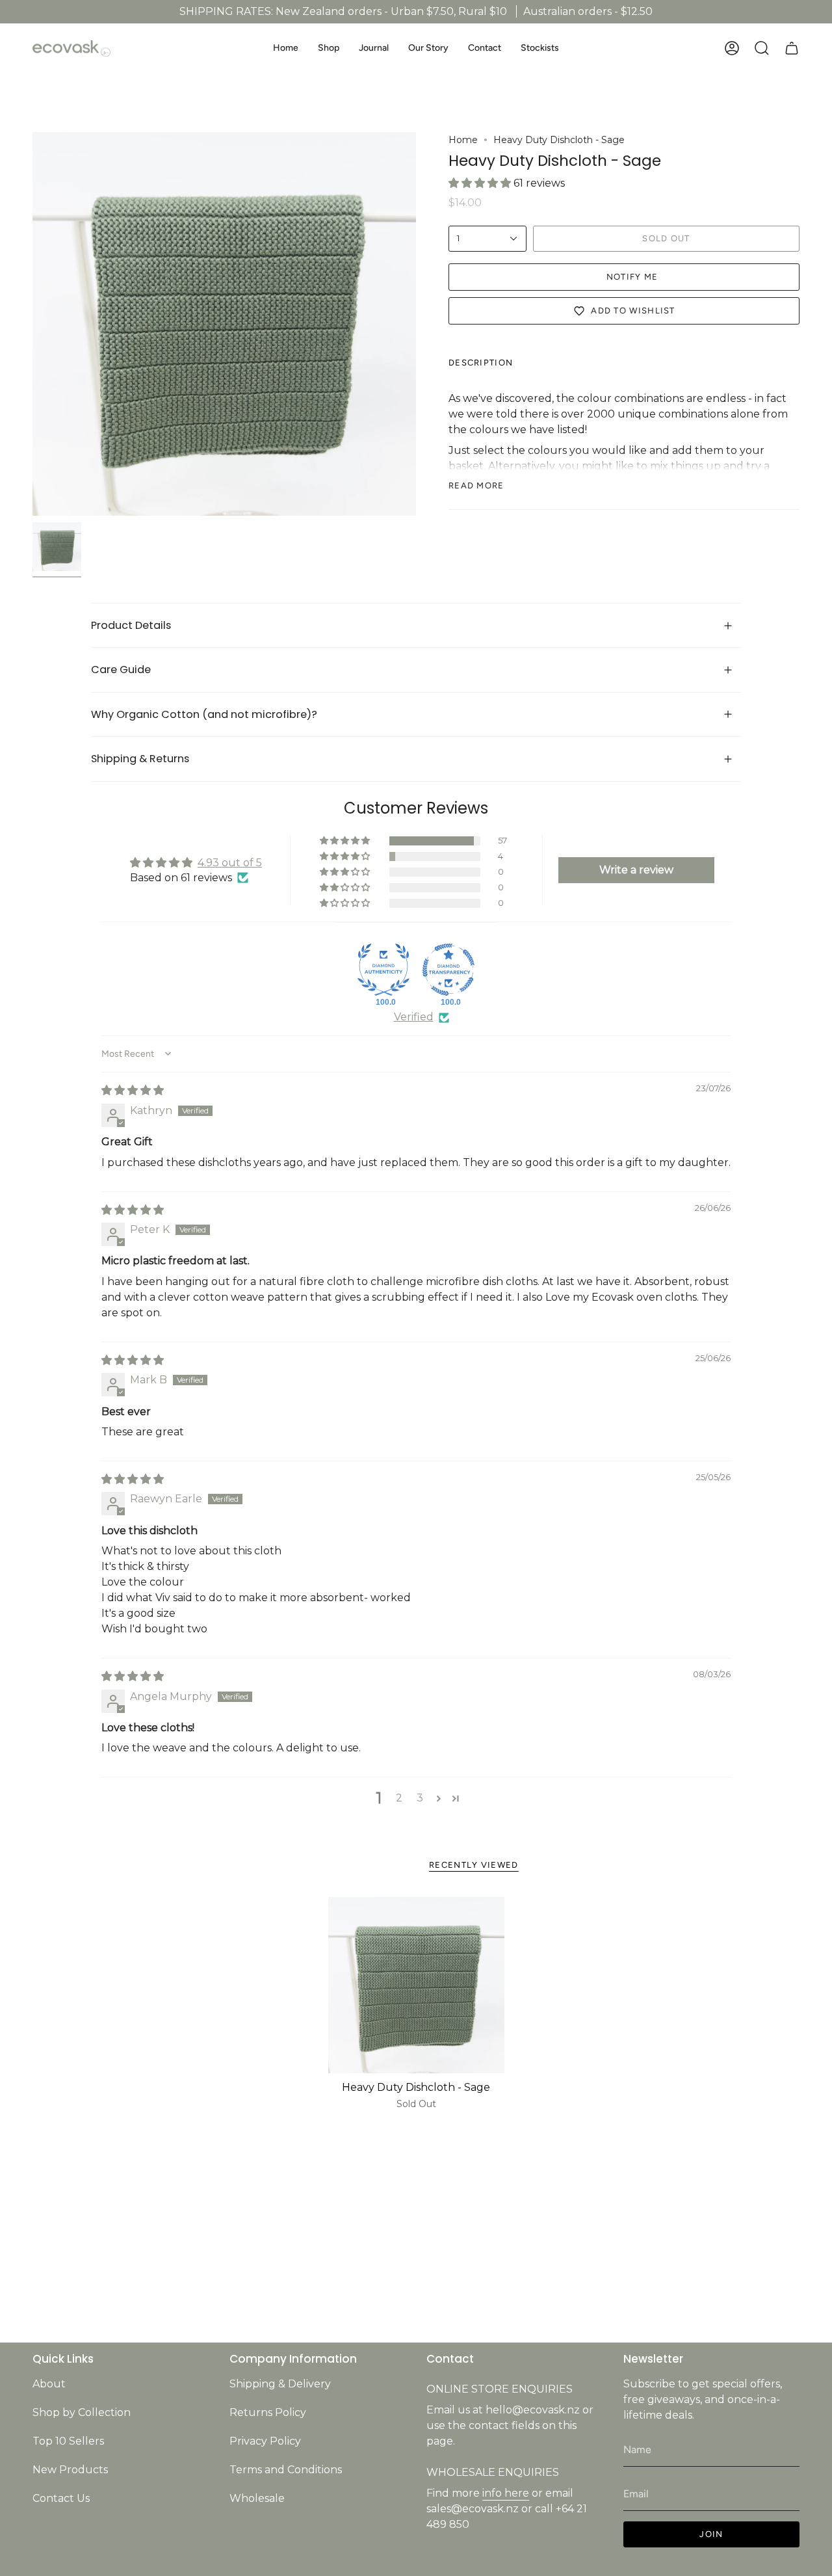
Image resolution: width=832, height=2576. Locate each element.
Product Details (131, 625)
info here (506, 2493)
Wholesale (257, 2498)
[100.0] (383, 970)
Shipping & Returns (141, 759)
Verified (414, 1017)
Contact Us (61, 2498)
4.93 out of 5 (230, 863)
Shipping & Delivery (280, 2384)
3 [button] (420, 1798)
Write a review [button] (636, 870)
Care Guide (122, 670)
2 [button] (399, 1798)
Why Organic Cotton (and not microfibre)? (207, 714)
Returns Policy (268, 2412)
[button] (329, 48)
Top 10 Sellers (68, 2441)
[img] (133, 1090)
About (49, 2384)
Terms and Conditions (286, 2470)
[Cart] (792, 48)
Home (463, 140)
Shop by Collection (82, 2412)
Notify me (632, 277)
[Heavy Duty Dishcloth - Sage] (416, 1985)
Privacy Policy (265, 2441)
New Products (70, 2470)
